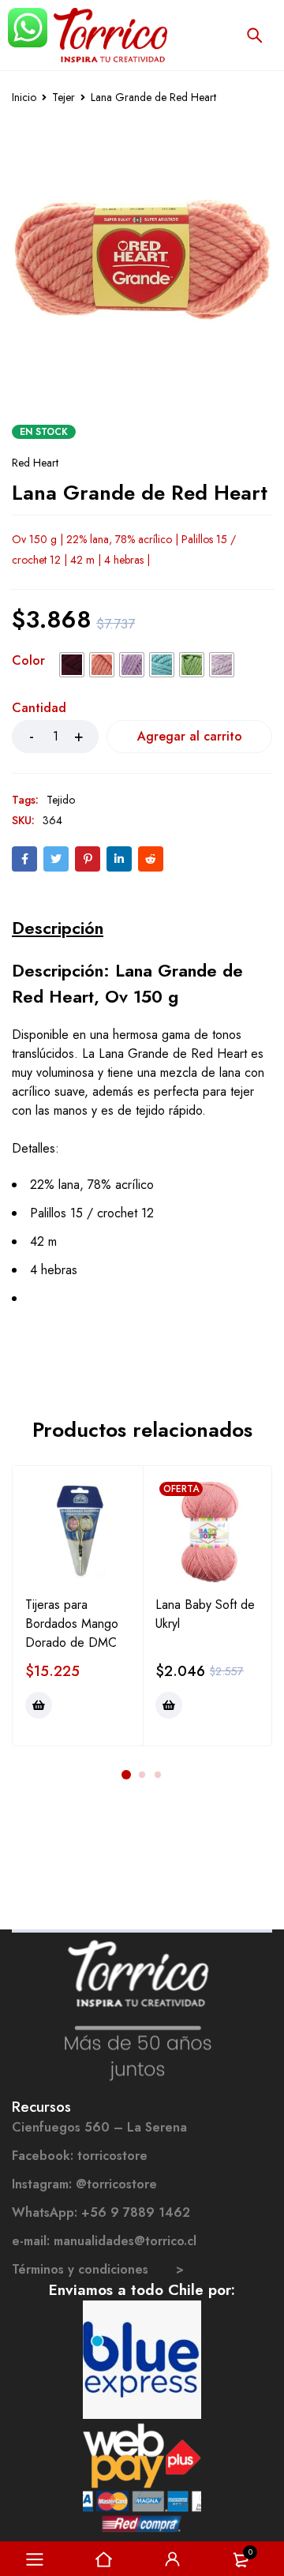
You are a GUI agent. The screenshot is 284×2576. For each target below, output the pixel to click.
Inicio (24, 97)
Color (28, 662)
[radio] (72, 665)
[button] (39, 1705)
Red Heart (35, 463)
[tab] (58, 928)
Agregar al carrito (190, 736)
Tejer (64, 97)
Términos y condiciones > (98, 2269)
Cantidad (39, 709)
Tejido (61, 800)
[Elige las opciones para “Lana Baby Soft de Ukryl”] (169, 1705)
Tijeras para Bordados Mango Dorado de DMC (72, 1624)
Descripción (58, 928)
